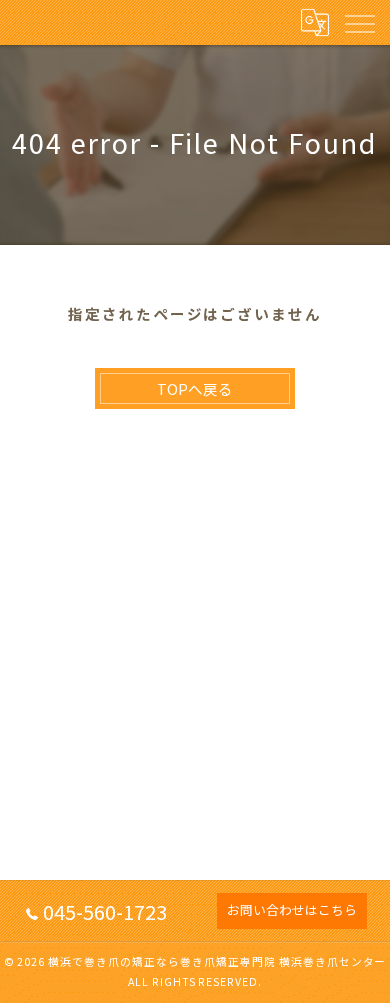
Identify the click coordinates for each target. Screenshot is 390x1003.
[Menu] (359, 22)
